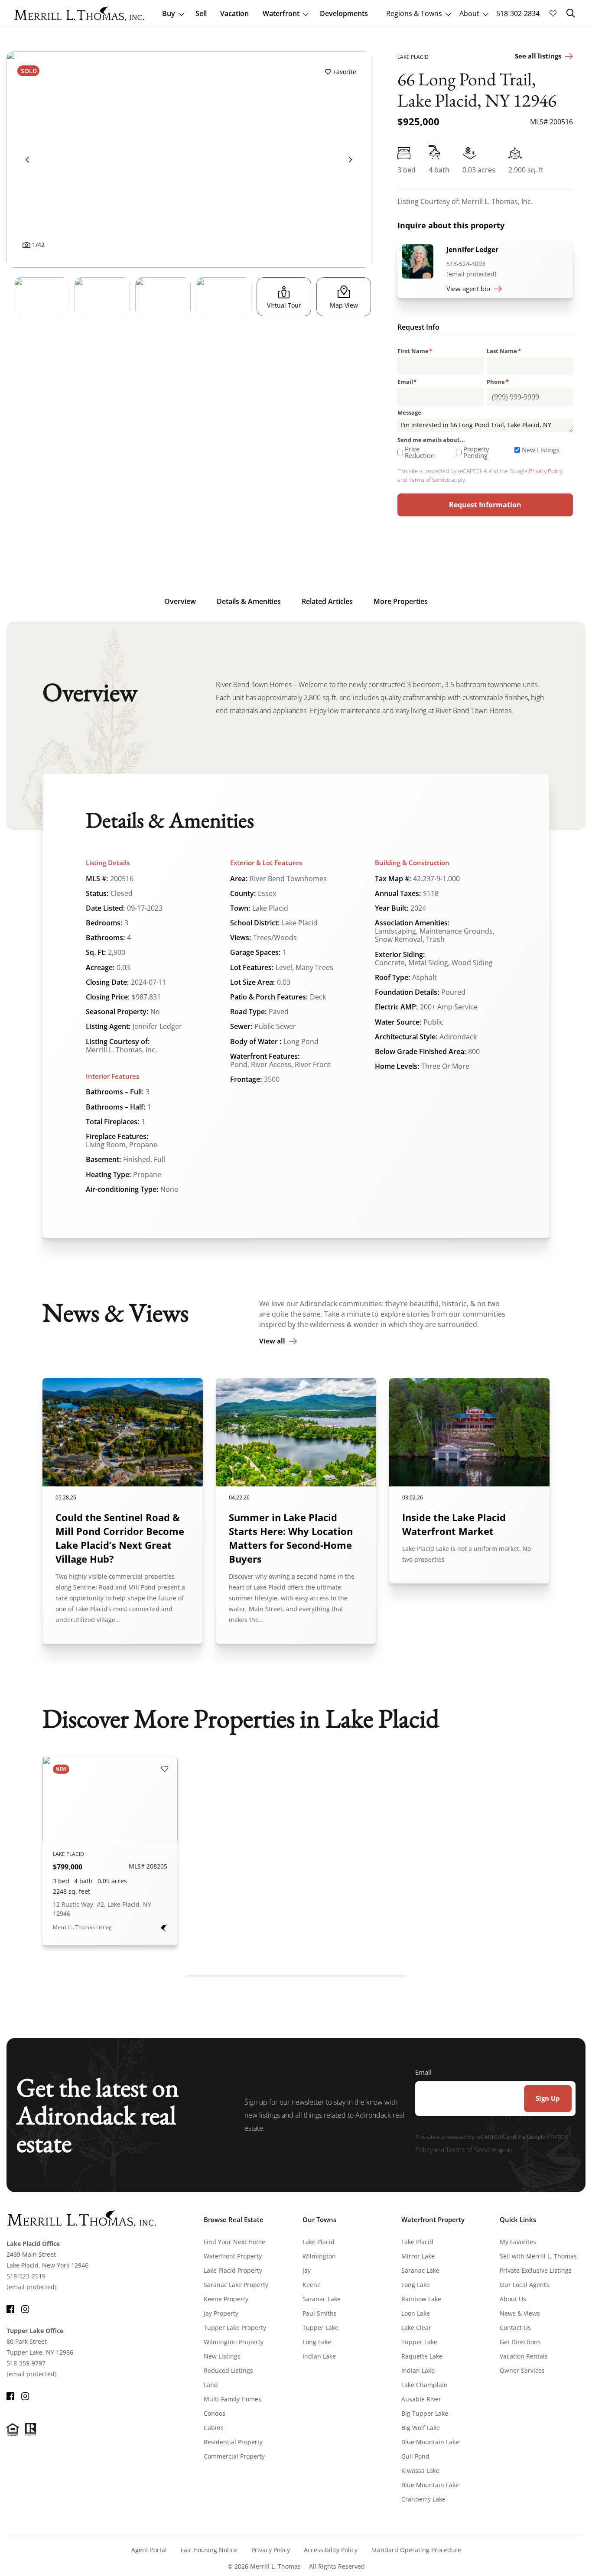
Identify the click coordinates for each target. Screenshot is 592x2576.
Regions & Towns (414, 13)
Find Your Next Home (234, 2242)
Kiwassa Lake (420, 2471)
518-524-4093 (466, 264)
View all (272, 1341)
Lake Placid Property (233, 2270)
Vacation (234, 13)
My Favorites (518, 2242)
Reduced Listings (228, 2370)
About (469, 13)
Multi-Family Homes (233, 2399)
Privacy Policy (546, 471)
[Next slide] (351, 159)
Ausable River (421, 2399)
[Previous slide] (27, 159)
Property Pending (476, 452)
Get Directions (520, 2342)
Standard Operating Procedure (416, 2550)
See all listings (538, 56)
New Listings (541, 450)
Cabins (214, 2428)
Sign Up (548, 2098)
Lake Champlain (424, 2385)
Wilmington (319, 2256)
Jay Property (221, 2313)
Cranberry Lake (423, 2499)
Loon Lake (416, 2313)
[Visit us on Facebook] (10, 2308)
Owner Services (522, 2370)
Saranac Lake (322, 2299)
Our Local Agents (524, 2285)
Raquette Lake (422, 2356)
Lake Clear (416, 2328)
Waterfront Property (233, 2256)
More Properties (401, 601)
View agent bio (468, 289)
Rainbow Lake (421, 2299)
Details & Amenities (249, 601)
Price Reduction (420, 452)
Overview (180, 601)
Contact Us (515, 2328)
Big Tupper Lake (425, 2413)
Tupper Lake (320, 2328)
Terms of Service (429, 480)
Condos (215, 2413)
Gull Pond (415, 2456)
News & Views (520, 2313)
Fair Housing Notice (209, 2550)
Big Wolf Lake (421, 2428)
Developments (344, 13)
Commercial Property (234, 2456)
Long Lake (317, 2342)
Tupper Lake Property (235, 2328)
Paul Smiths (320, 2313)
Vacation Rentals (524, 2356)
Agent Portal (149, 2550)
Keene (312, 2285)
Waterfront (281, 13)
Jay (307, 2270)
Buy (169, 13)
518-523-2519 (26, 2276)
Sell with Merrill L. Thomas (538, 2256)
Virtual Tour (284, 305)
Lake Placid (319, 2242)
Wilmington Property (234, 2342)
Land (211, 2385)
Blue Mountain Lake (430, 2442)
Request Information (485, 505)
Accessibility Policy (331, 2550)
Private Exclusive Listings (536, 2270)
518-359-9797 (26, 2363)
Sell (201, 13)
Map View (344, 305)
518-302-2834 (518, 13)
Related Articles (327, 601)
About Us (513, 2299)
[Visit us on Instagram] (25, 2308)
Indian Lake (319, 2356)
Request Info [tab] (418, 328)
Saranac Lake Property (236, 2285)
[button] (571, 13)
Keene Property (226, 2299)
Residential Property (233, 2442)
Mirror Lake (418, 2256)
